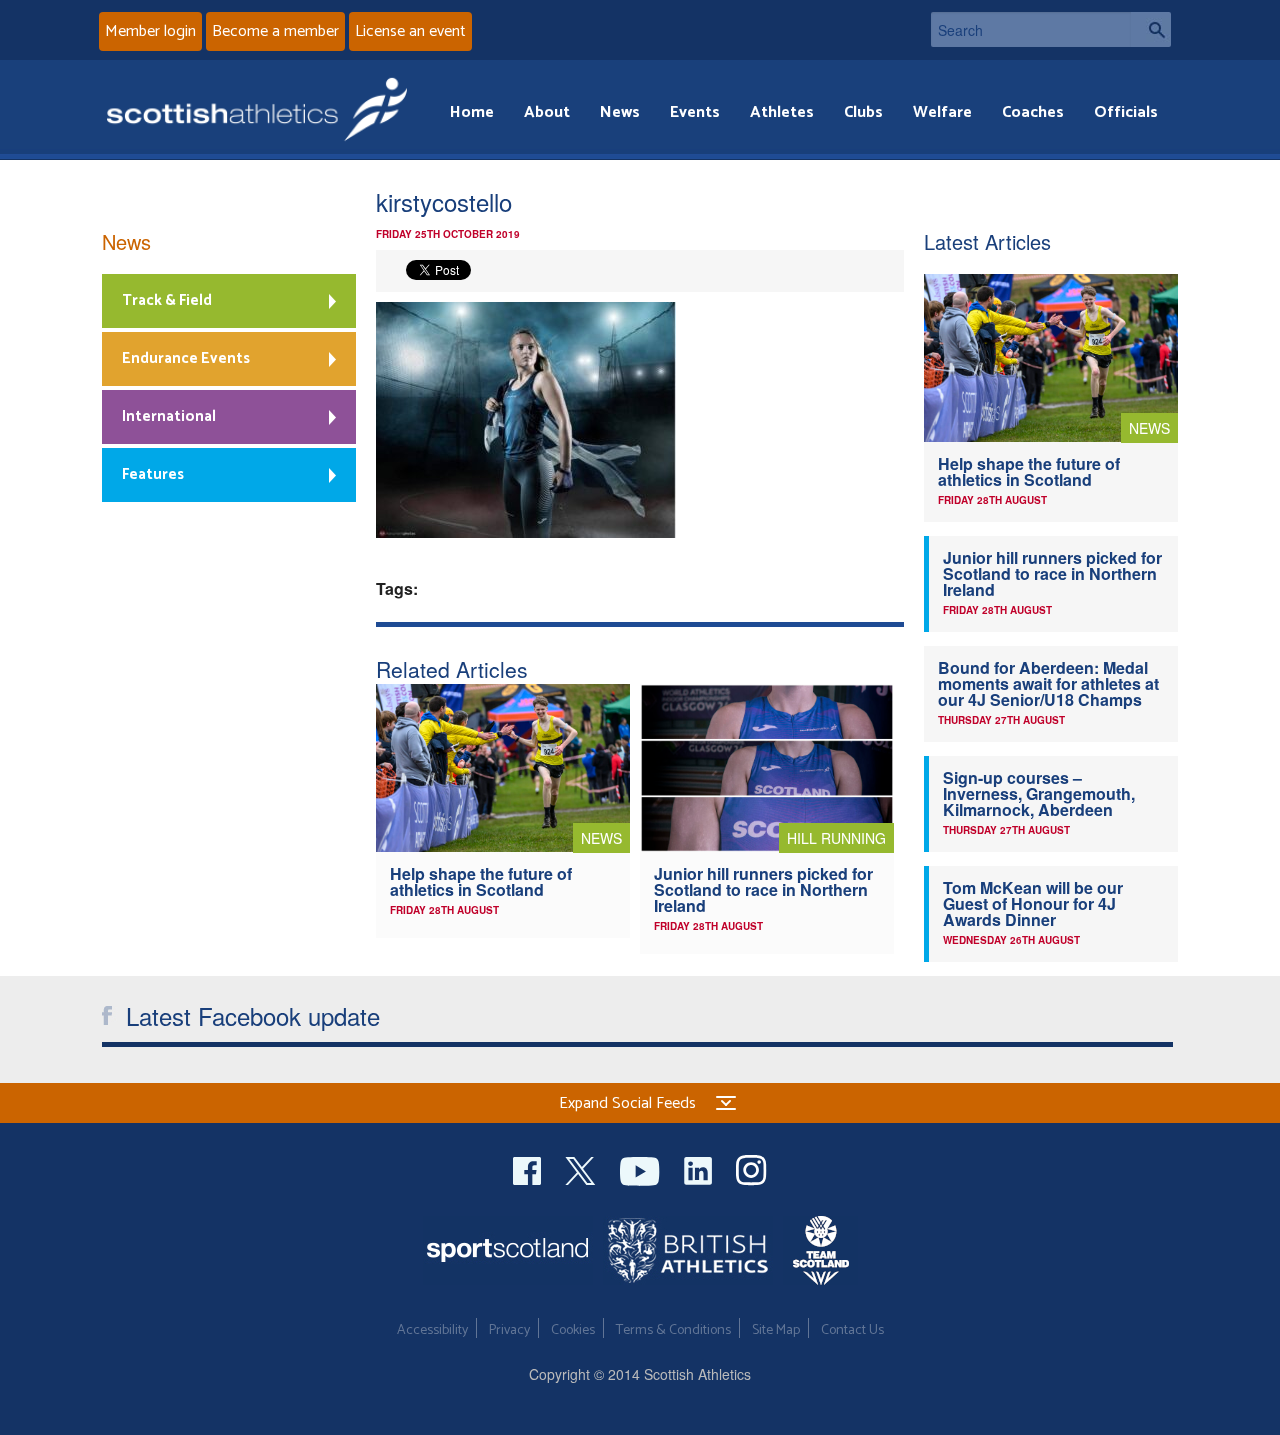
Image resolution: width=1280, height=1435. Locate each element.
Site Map (776, 1330)
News (620, 112)
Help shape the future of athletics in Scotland (481, 881)
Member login (150, 31)
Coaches (1033, 112)
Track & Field (167, 300)
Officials (1126, 112)
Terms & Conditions (673, 1330)
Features (153, 474)
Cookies (573, 1330)
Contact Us (852, 1330)
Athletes (782, 112)
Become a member (275, 31)
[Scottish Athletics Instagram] (751, 1168)
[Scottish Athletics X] (582, 1168)
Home (472, 112)
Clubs (863, 112)
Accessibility (432, 1330)
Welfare (942, 112)
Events (695, 112)
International (169, 416)
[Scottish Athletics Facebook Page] (529, 1168)
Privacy (509, 1330)
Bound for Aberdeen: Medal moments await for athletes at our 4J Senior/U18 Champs (1048, 683)
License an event (410, 31)
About (547, 112)
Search (1151, 29)
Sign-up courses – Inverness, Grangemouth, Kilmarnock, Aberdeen (1039, 793)
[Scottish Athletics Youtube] (642, 1168)
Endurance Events (186, 358)
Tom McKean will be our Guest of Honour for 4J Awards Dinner (1033, 903)
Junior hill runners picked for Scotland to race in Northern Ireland (763, 889)
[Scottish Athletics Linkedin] (700, 1168)
